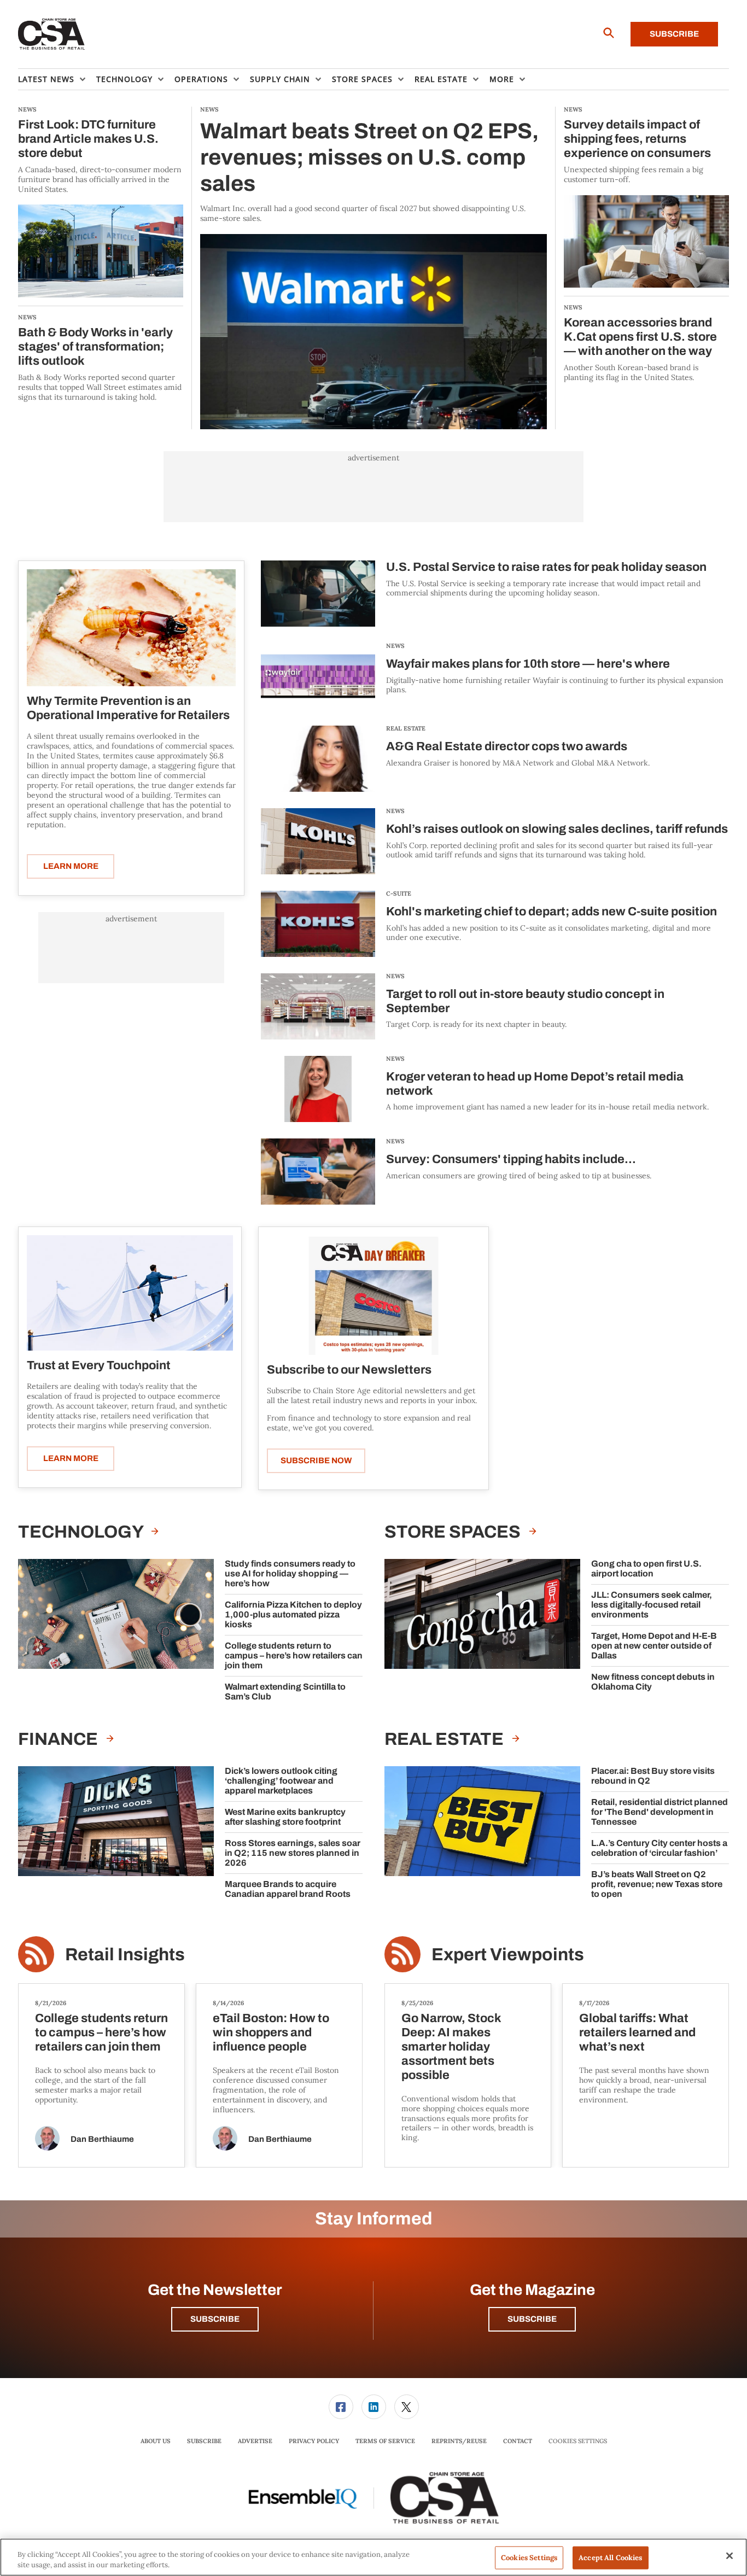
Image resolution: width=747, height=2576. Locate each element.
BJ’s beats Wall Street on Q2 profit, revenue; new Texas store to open (657, 1884)
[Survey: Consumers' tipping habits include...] (318, 1172)
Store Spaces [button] (362, 79)
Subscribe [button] (215, 2319)
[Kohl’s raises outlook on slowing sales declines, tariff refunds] (318, 841)
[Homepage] (52, 34)
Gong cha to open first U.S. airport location (646, 1569)
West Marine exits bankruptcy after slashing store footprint (285, 1817)
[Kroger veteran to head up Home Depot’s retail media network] (318, 1089)
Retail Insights (125, 1955)
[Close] (730, 2556)
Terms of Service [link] (385, 2441)
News (395, 646)
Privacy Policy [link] (314, 2441)
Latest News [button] (46, 79)
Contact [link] (518, 2441)
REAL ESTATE (406, 728)
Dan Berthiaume (102, 2139)
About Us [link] (156, 2441)
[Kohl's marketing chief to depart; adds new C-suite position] (318, 924)
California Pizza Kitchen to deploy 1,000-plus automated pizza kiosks (293, 1614)
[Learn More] (131, 628)
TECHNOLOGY (82, 1532)
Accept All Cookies (610, 2558)
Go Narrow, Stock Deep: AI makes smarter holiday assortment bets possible (451, 2047)
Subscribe (674, 34)
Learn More (71, 866)
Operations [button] (201, 79)
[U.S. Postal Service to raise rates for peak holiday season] (318, 594)
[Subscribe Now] (373, 1295)
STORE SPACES (454, 1532)
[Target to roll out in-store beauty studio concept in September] (318, 1006)
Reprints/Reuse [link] (459, 2441)
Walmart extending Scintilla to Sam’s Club (285, 1692)
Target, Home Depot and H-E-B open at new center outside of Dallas (654, 1646)
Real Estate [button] (441, 79)
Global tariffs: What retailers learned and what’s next (637, 2032)
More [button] (502, 79)
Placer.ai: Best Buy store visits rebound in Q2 (653, 1776)
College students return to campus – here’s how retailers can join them (294, 1655)
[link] (341, 2407)
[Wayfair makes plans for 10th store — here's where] (318, 676)
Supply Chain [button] (280, 79)
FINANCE (60, 1739)
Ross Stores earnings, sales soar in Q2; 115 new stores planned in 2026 (293, 1853)
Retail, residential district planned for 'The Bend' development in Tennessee (660, 1812)
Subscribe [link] (204, 2441)
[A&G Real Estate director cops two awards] (318, 759)
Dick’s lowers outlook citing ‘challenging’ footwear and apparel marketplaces (281, 1781)
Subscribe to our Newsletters (349, 1370)
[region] (373, 2557)
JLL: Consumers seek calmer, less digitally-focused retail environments (652, 1605)
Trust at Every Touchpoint (99, 1365)
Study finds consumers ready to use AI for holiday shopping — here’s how (290, 1573)
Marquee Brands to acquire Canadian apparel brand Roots (288, 1889)
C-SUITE (399, 893)
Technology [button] (124, 79)
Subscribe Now (316, 1461)
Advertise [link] (255, 2441)
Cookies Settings (578, 2441)
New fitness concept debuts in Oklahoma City (653, 1682)
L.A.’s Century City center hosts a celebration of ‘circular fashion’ (659, 1848)
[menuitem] (57, 79)
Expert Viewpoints (508, 1955)
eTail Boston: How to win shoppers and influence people (271, 2032)
